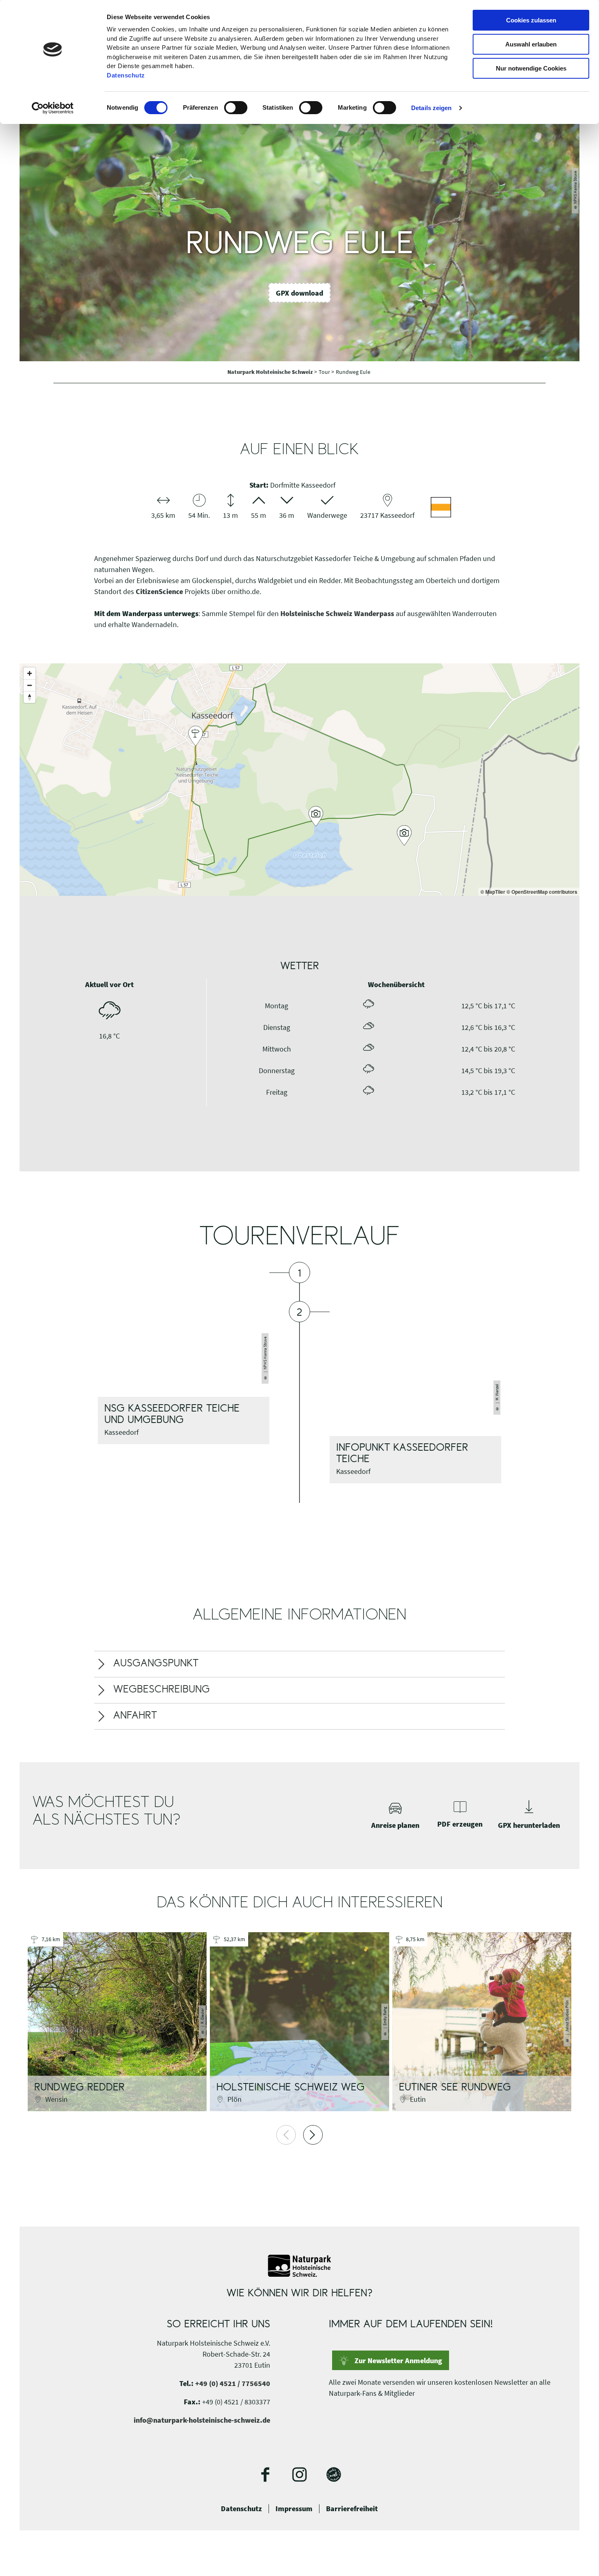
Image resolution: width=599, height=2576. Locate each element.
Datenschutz (241, 2509)
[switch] (236, 108)
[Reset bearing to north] (30, 697)
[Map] (299, 780)
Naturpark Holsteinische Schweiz (271, 372)
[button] (299, 293)
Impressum (294, 2509)
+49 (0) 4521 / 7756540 (233, 2383)
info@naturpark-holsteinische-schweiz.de (202, 2420)
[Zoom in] (30, 673)
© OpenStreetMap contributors (542, 892)
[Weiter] (313, 2135)
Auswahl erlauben (531, 44)
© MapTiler (493, 892)
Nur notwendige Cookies (531, 68)
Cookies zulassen (531, 20)
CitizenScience (159, 591)
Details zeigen (431, 108)
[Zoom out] (30, 685)
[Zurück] (286, 2135)
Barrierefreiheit (352, 2509)
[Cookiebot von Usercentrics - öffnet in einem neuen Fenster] (53, 108)
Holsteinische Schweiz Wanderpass (337, 613)
